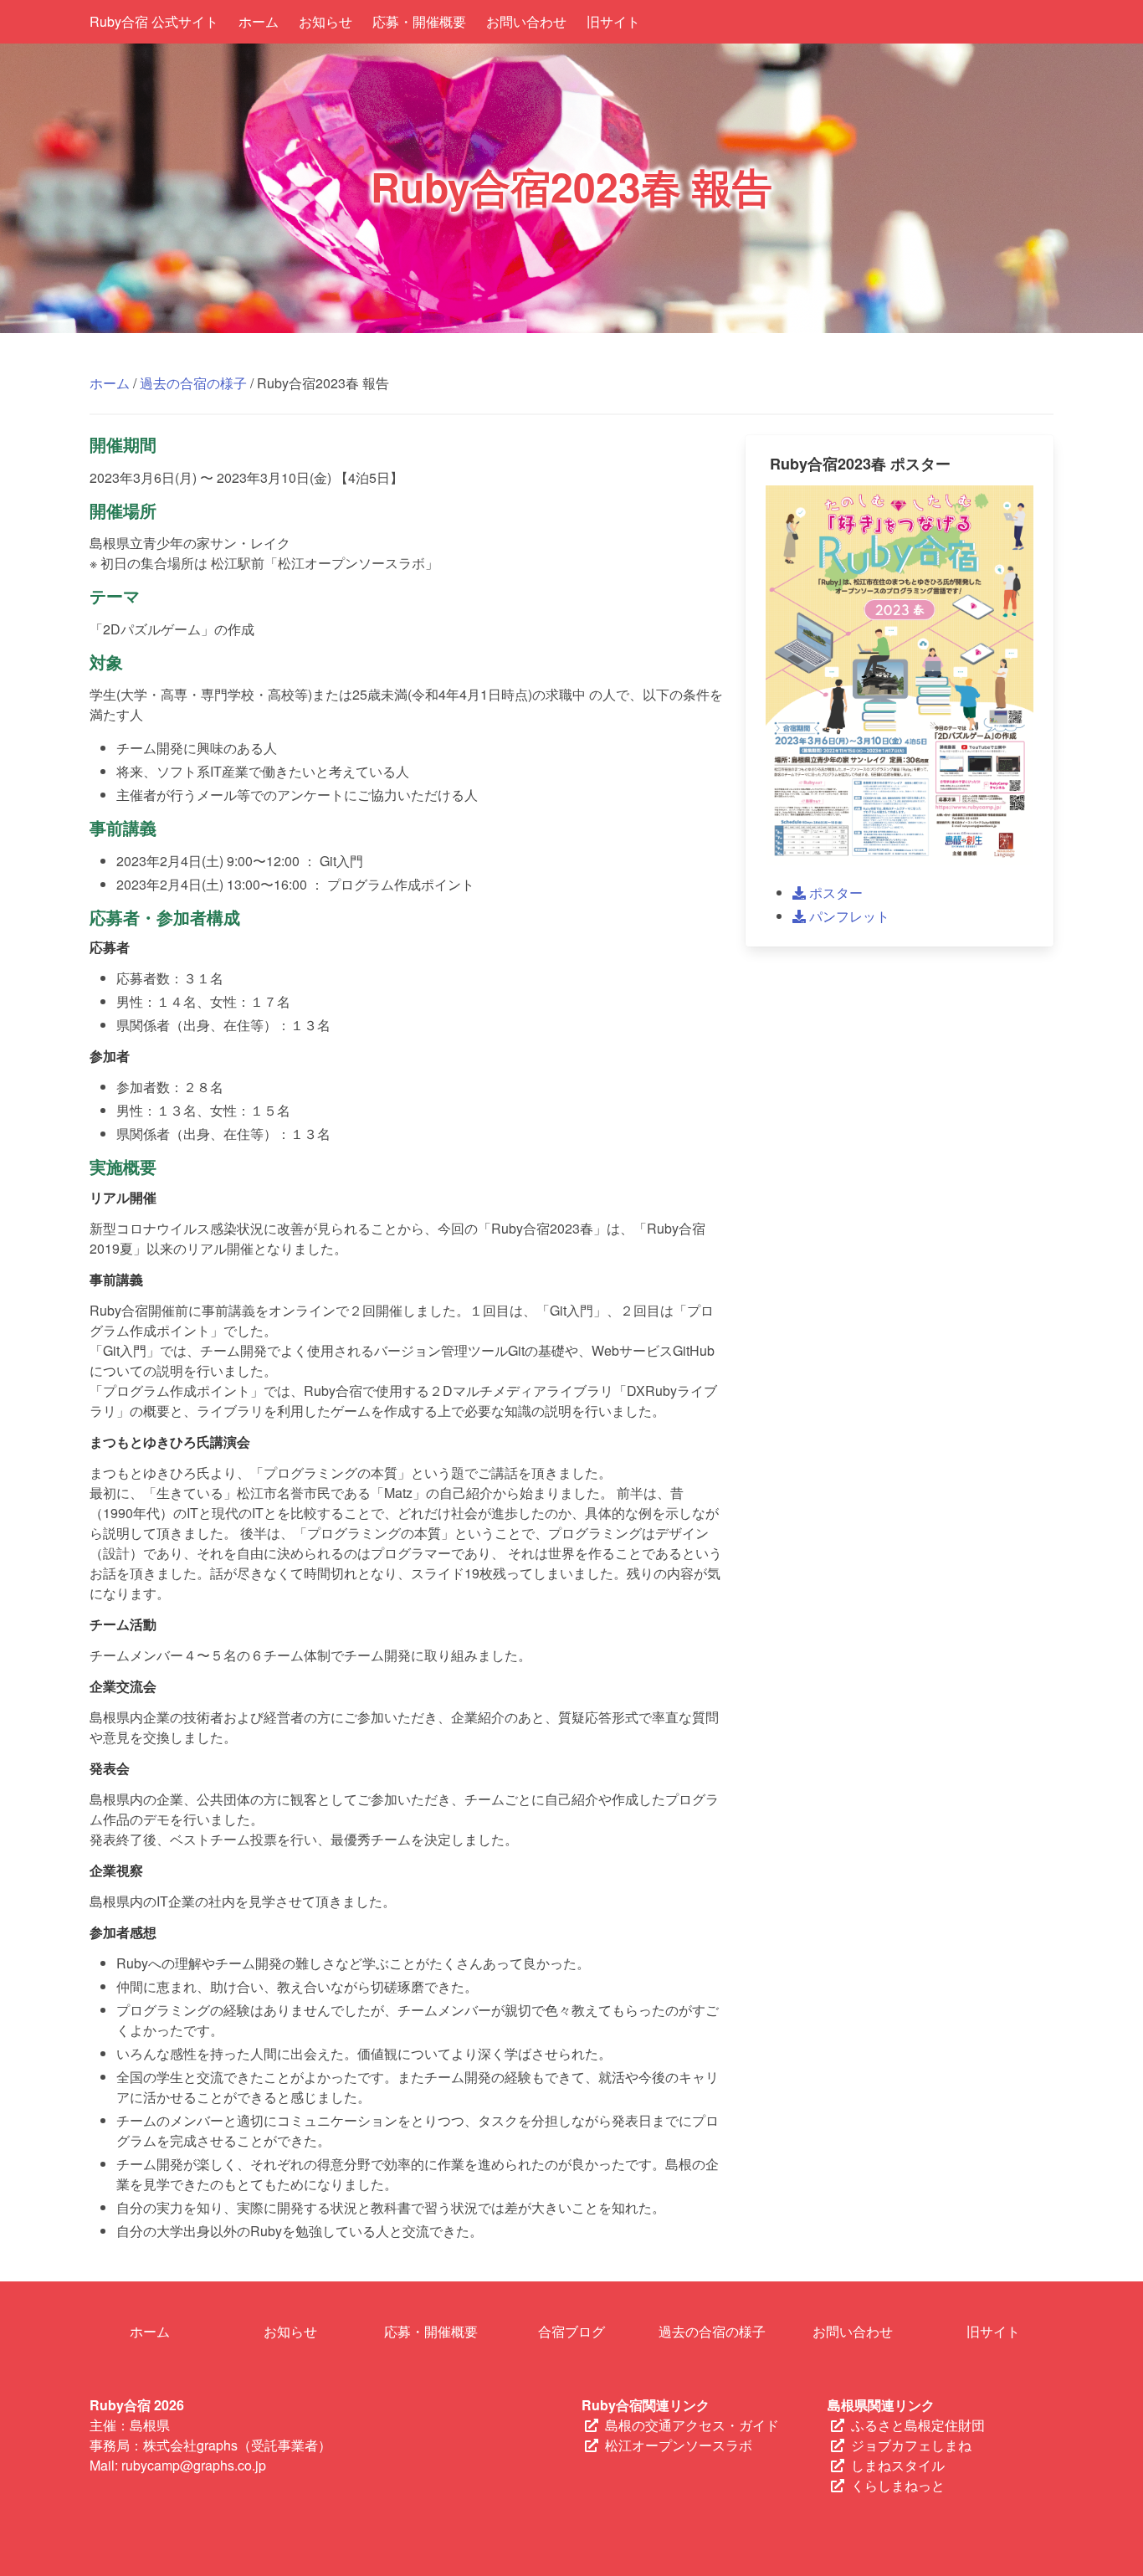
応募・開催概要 (419, 21)
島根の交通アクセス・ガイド (692, 2425)
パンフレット (848, 916)
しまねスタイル (898, 2465)
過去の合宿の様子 (193, 383)
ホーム (259, 21)
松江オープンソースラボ (679, 2445)
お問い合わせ (526, 21)
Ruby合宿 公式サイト (154, 21)
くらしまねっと (898, 2485)
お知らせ (325, 21)
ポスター (834, 893)
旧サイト (613, 21)
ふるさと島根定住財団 (918, 2425)
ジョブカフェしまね (911, 2445)
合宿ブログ (571, 2331)
